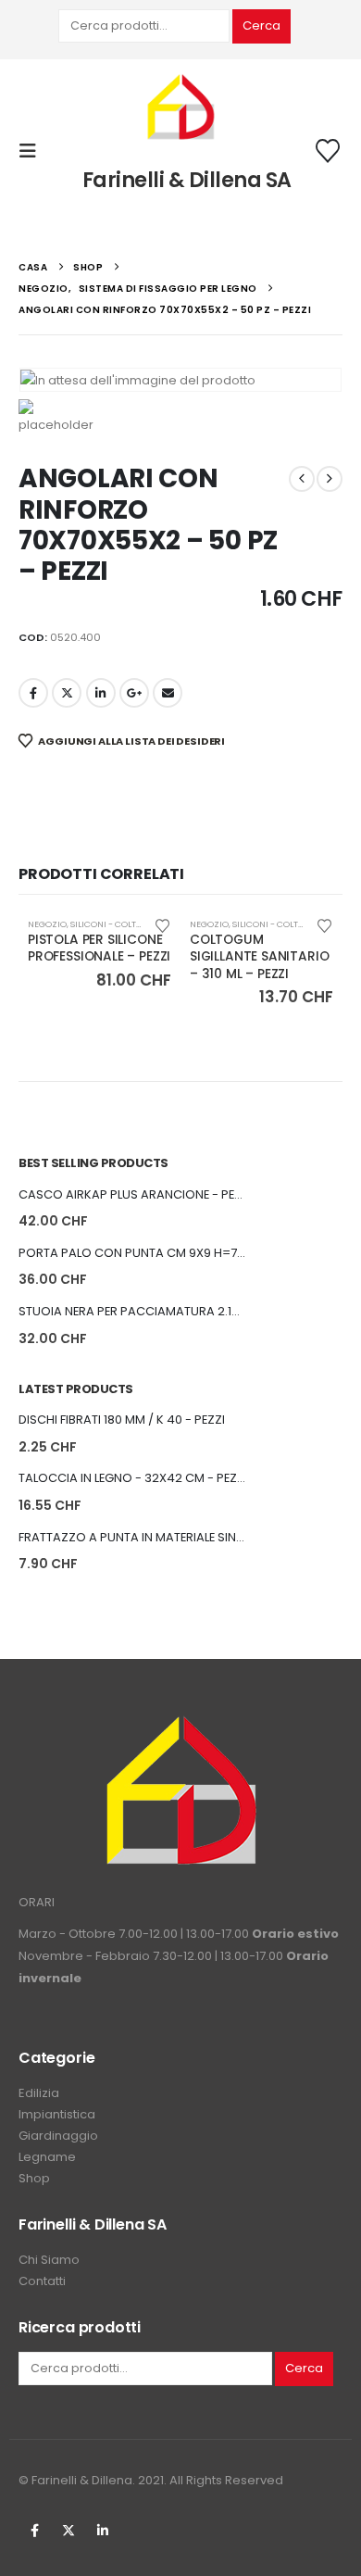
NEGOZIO (47, 924)
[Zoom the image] (180, 1725)
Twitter (68, 2531)
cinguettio (67, 693)
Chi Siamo (49, 2260)
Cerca (261, 25)
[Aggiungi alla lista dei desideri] (163, 924)
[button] (33, 151)
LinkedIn (101, 693)
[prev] (302, 479)
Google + (134, 693)
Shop (34, 2178)
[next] (330, 479)
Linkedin (103, 2531)
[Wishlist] (328, 151)
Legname (47, 2157)
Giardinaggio (58, 2136)
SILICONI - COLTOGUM (117, 924)
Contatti (42, 2281)
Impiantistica (57, 2114)
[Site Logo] (180, 108)
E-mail (168, 693)
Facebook (33, 693)
